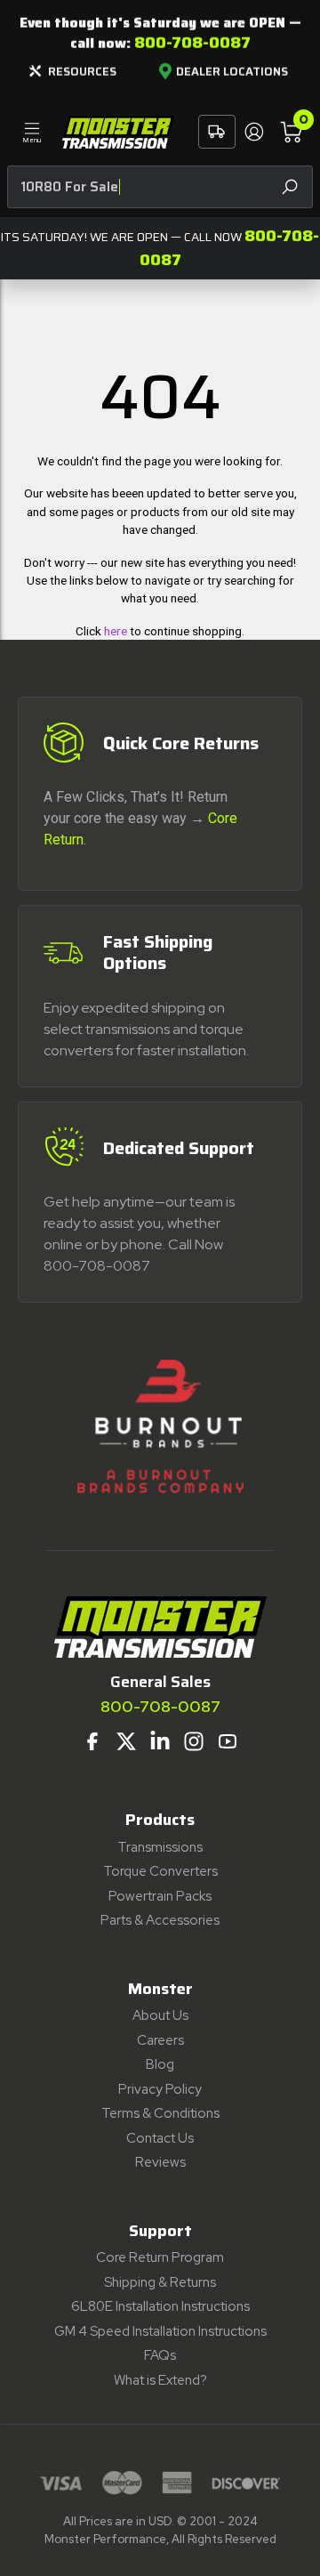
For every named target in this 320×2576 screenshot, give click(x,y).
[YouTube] (228, 1741)
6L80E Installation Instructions (160, 2306)
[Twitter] (126, 1741)
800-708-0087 (192, 43)
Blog (160, 2064)
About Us (160, 2015)
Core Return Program (160, 2257)
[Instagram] (194, 1741)
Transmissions (160, 1847)
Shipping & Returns (160, 2282)
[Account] (253, 132)
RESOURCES (82, 72)
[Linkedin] (160, 1741)
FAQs (160, 2355)
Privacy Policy (160, 2089)
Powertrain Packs (160, 1896)
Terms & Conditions (160, 2113)
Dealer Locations (232, 72)
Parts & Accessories (160, 1920)
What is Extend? (160, 2380)
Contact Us (160, 2138)
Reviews (160, 2162)
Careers (160, 2040)
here (116, 631)
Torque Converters (160, 1871)
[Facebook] (92, 1741)
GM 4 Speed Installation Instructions (160, 2331)
